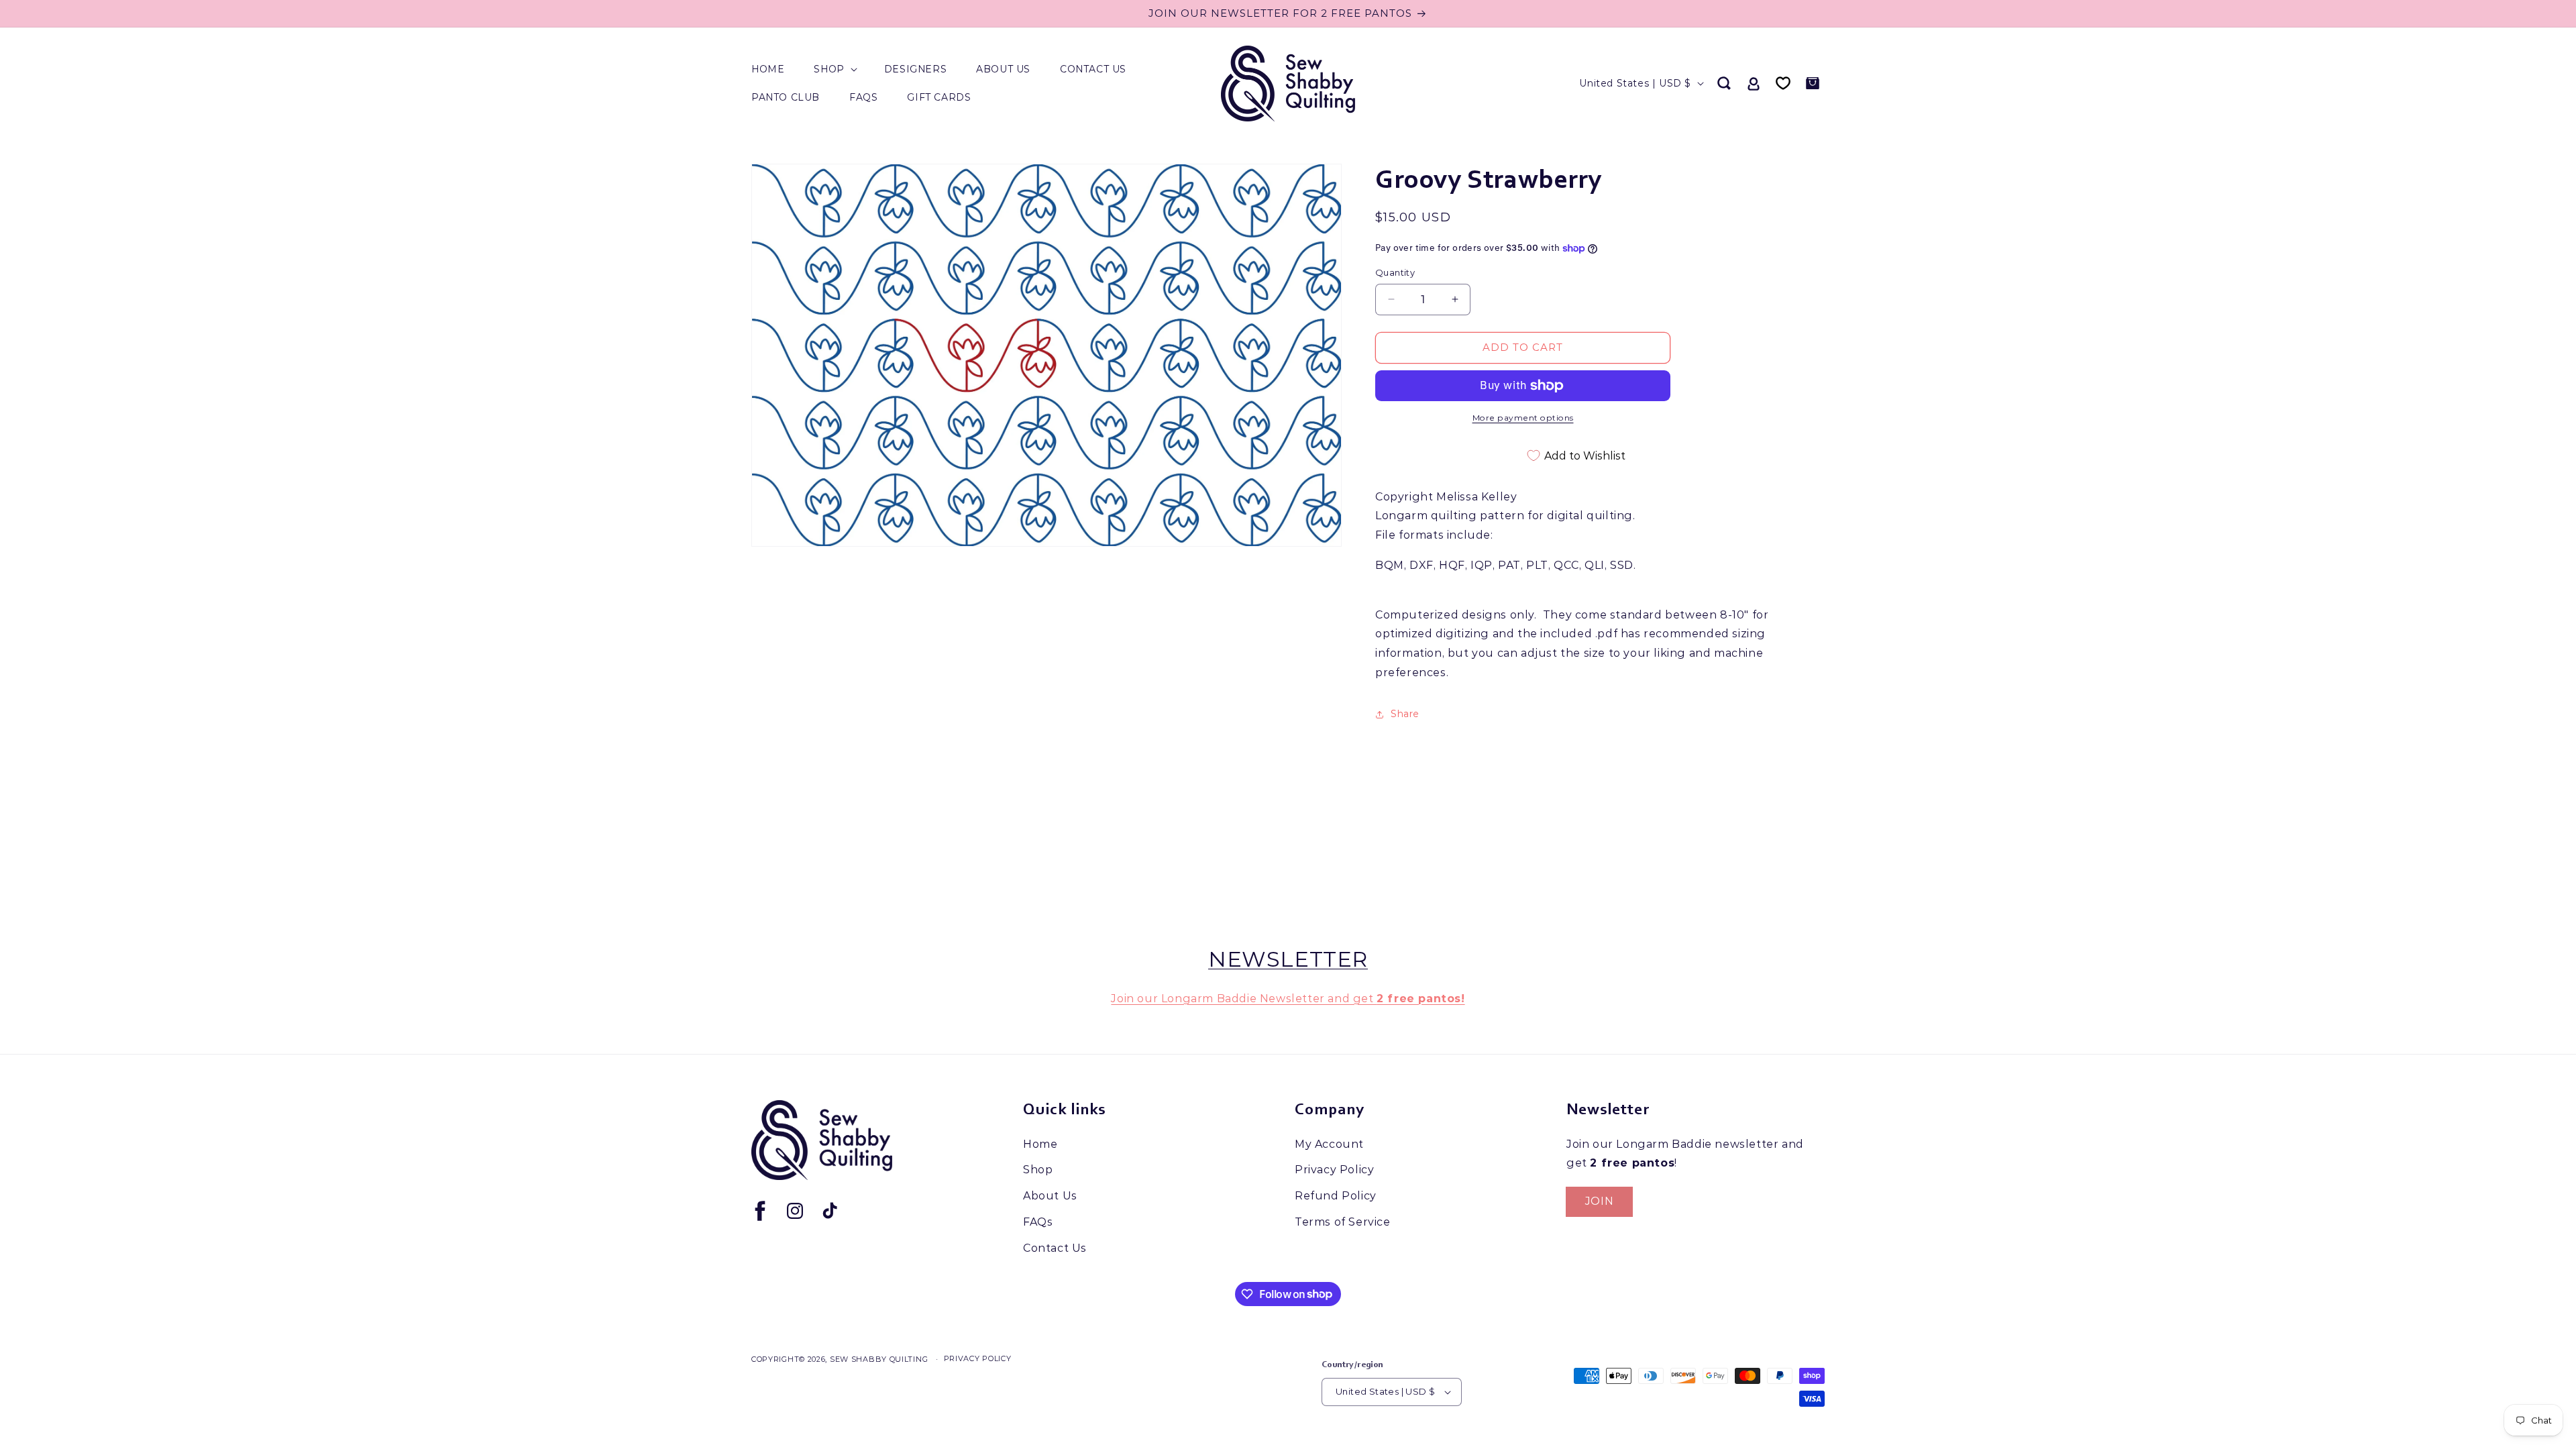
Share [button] (1405, 714)
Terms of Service (1343, 1222)
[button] (834, 69)
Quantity (1395, 272)
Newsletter (1288, 959)
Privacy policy (978, 1358)
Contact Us (1055, 1248)
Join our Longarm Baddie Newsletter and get (1288, 999)
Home (1040, 1144)
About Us (1050, 1196)
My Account (1329, 1144)
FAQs (1038, 1222)
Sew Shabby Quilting (879, 1359)
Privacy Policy (1334, 1170)
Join (1599, 1201)
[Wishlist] (1783, 83)
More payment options (1523, 418)
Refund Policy (1336, 1196)
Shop (1038, 1170)
